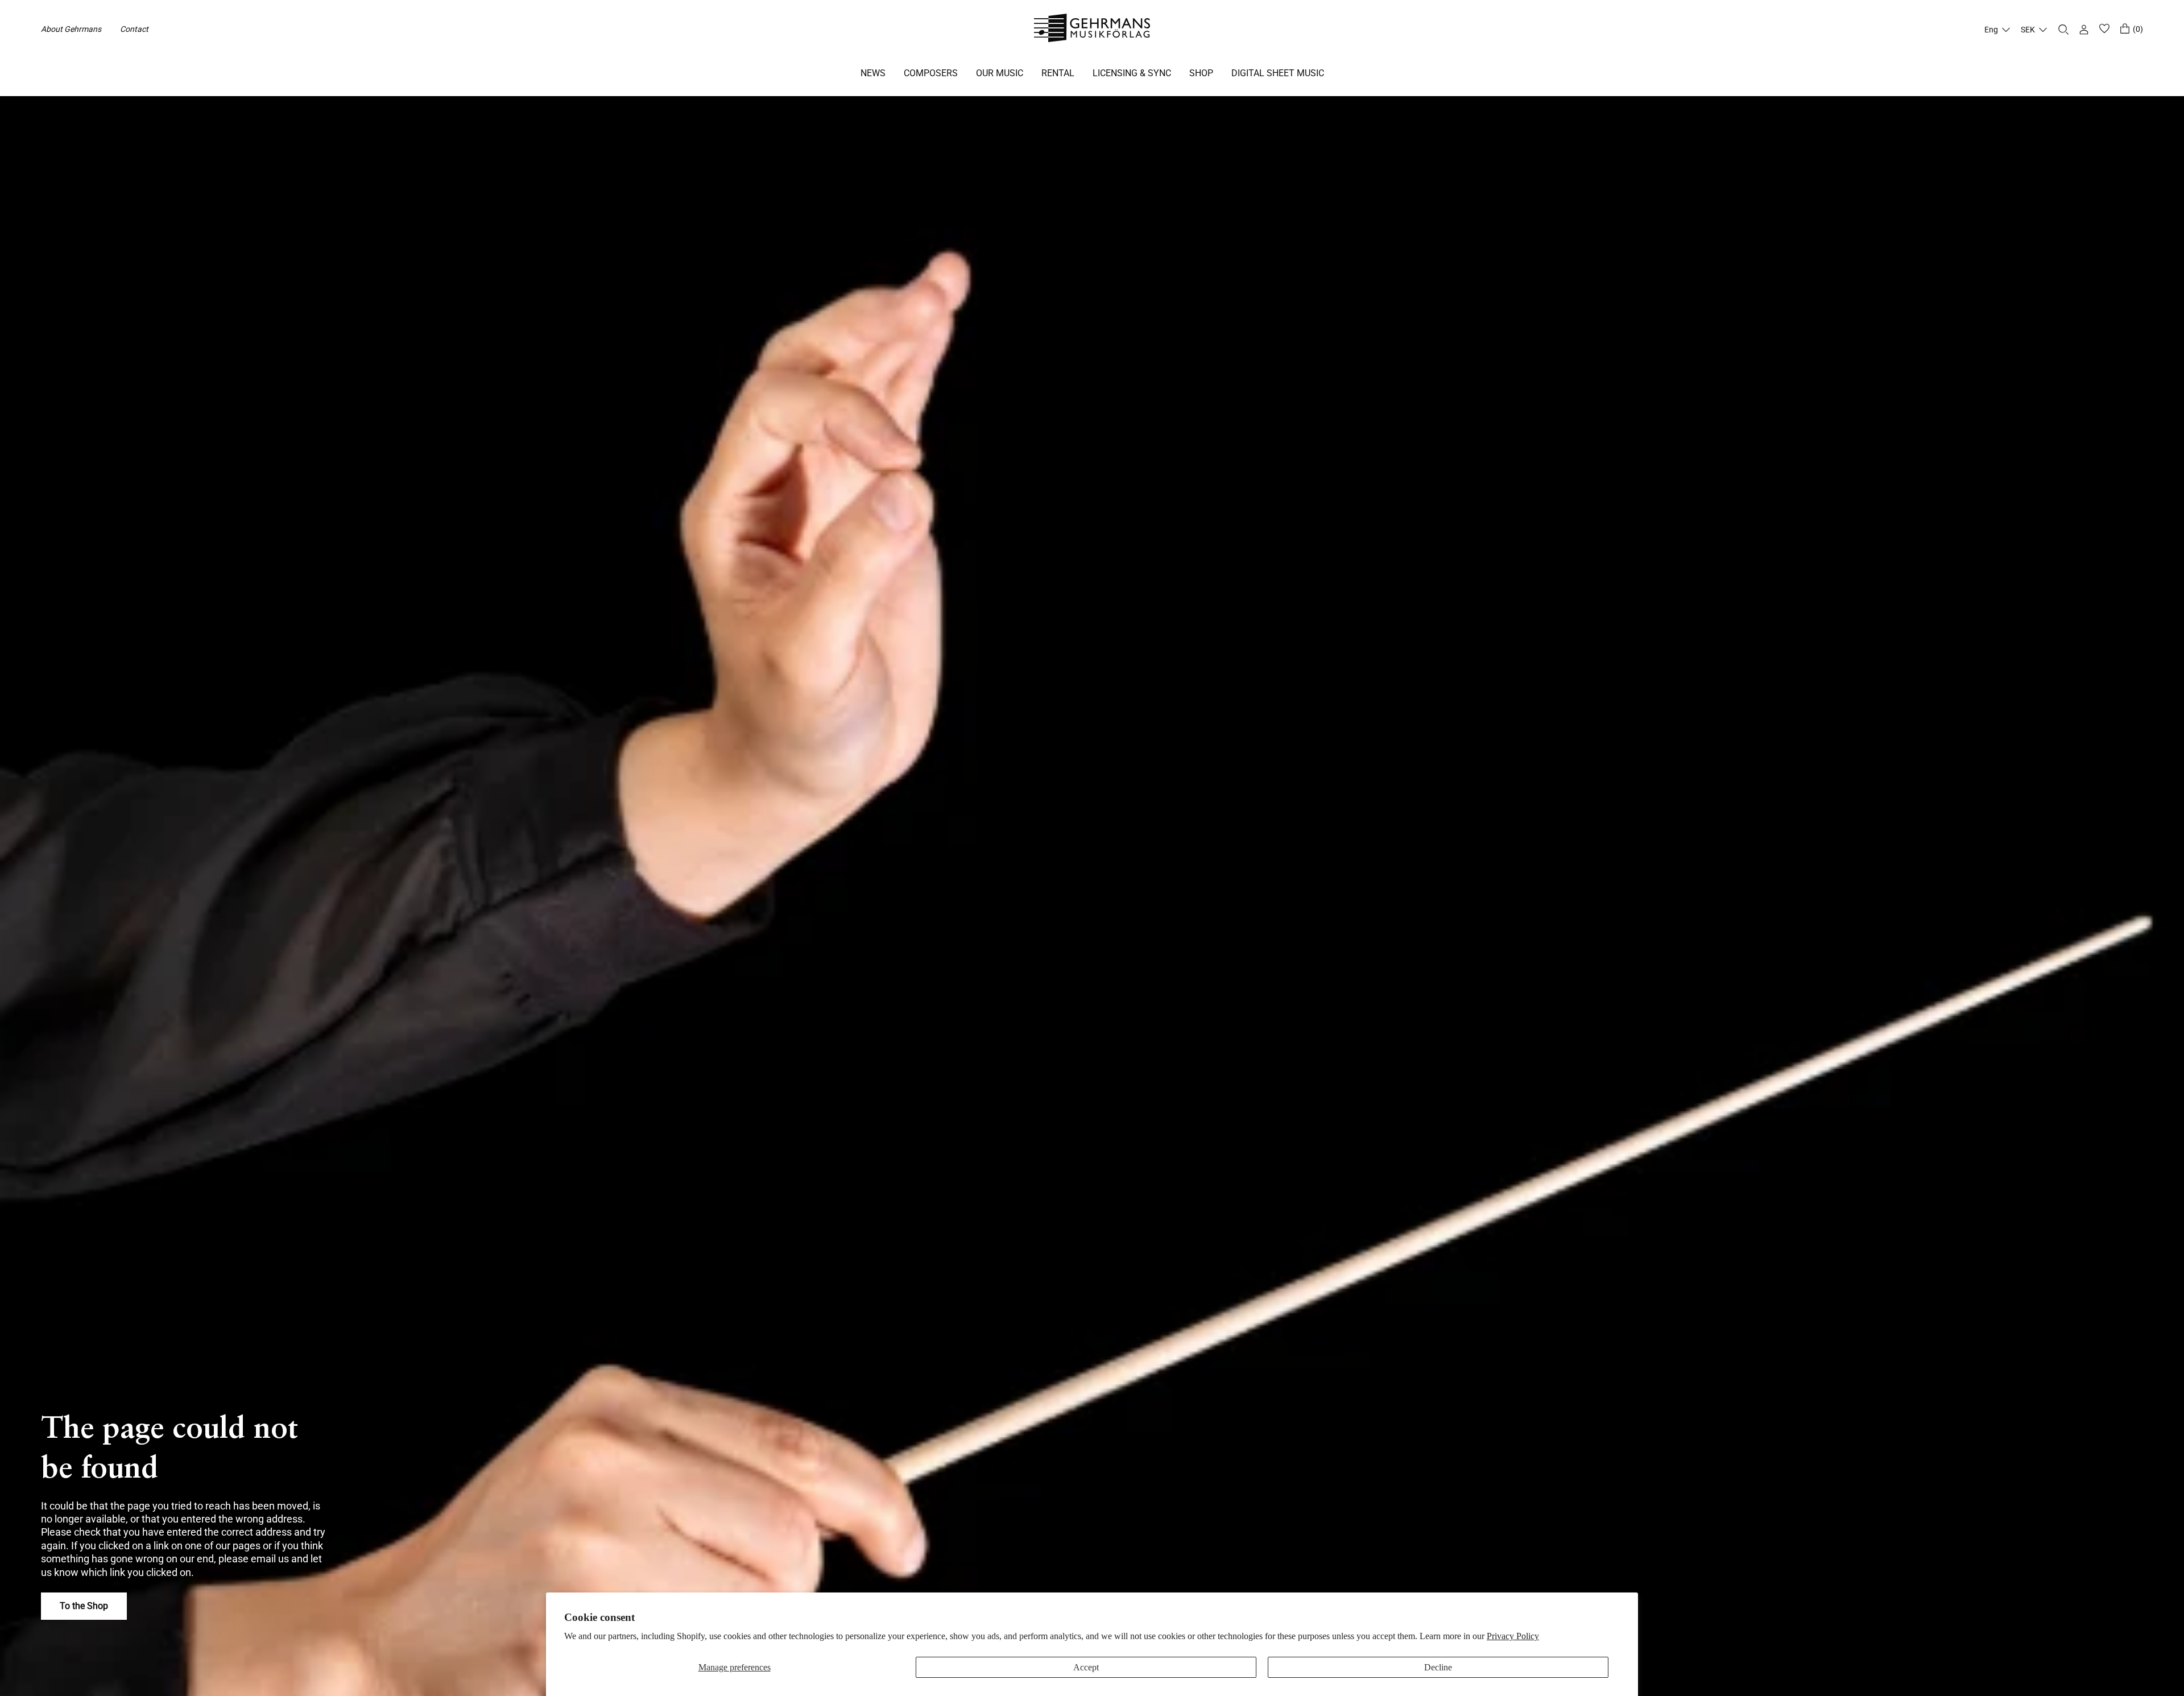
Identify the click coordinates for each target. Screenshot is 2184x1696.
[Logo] (1092, 30)
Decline (1438, 1667)
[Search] (2063, 30)
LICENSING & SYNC (1132, 73)
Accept (1086, 1667)
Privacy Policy (1513, 1636)
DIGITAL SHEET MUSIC (1278, 73)
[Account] (2084, 30)
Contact (134, 29)
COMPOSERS (931, 73)
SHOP (1201, 73)
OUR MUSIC (1000, 73)
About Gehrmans (71, 29)
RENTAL (1058, 73)
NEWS (873, 73)
